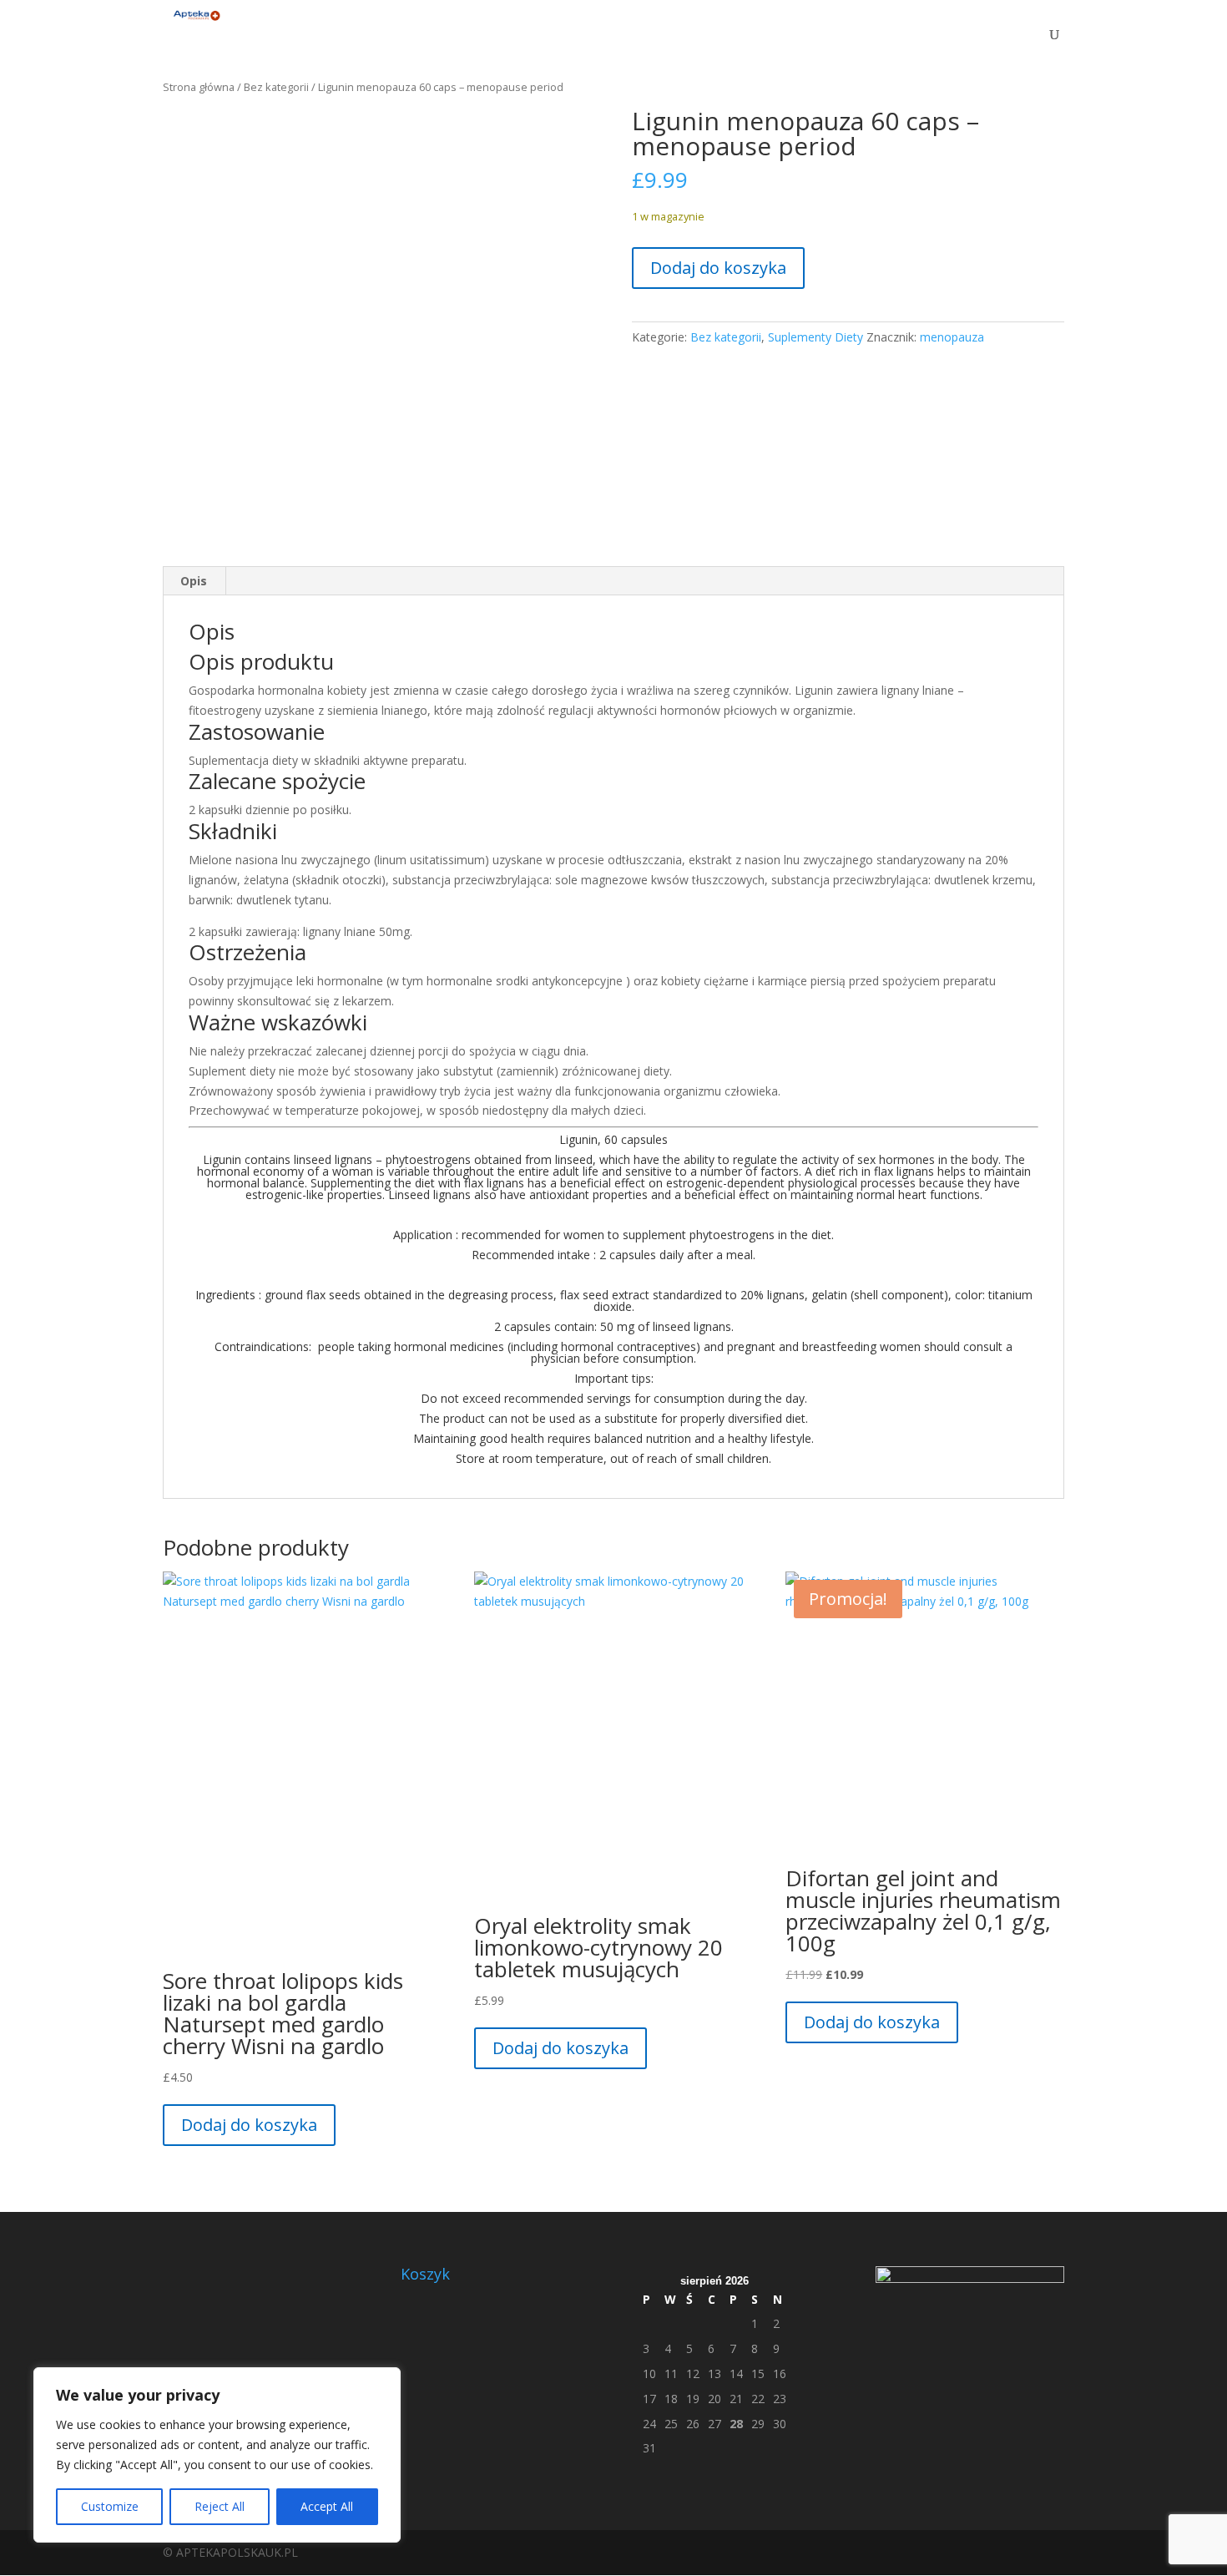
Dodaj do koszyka (718, 268)
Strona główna (199, 87)
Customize (110, 2506)
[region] (217, 2455)
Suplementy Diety (815, 337)
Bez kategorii (276, 87)
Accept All (327, 2506)
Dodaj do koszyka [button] (249, 2125)
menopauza (952, 337)
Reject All (220, 2506)
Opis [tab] (194, 581)
